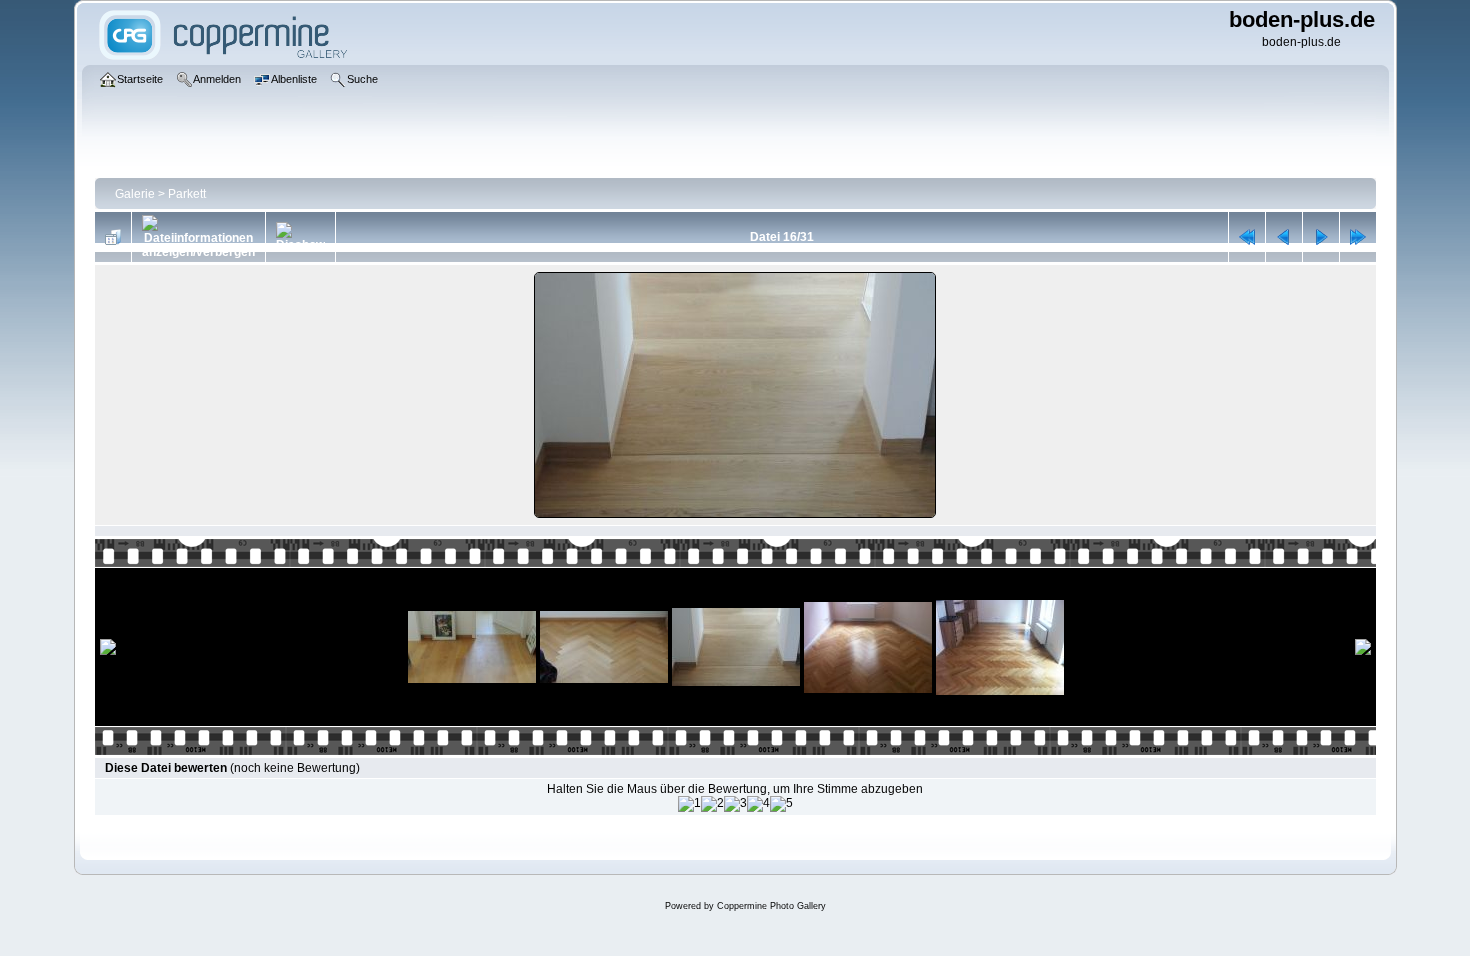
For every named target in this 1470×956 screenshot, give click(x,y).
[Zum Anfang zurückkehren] (1247, 237)
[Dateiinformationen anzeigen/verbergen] (198, 237)
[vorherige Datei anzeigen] (1284, 237)
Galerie (135, 194)
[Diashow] (300, 237)
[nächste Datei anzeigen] (1321, 237)
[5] (781, 804)
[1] (689, 804)
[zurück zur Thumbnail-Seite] (113, 237)
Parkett (187, 194)
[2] (712, 804)
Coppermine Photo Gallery (771, 906)
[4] (758, 804)
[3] (735, 804)
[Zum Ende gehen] (1358, 237)
